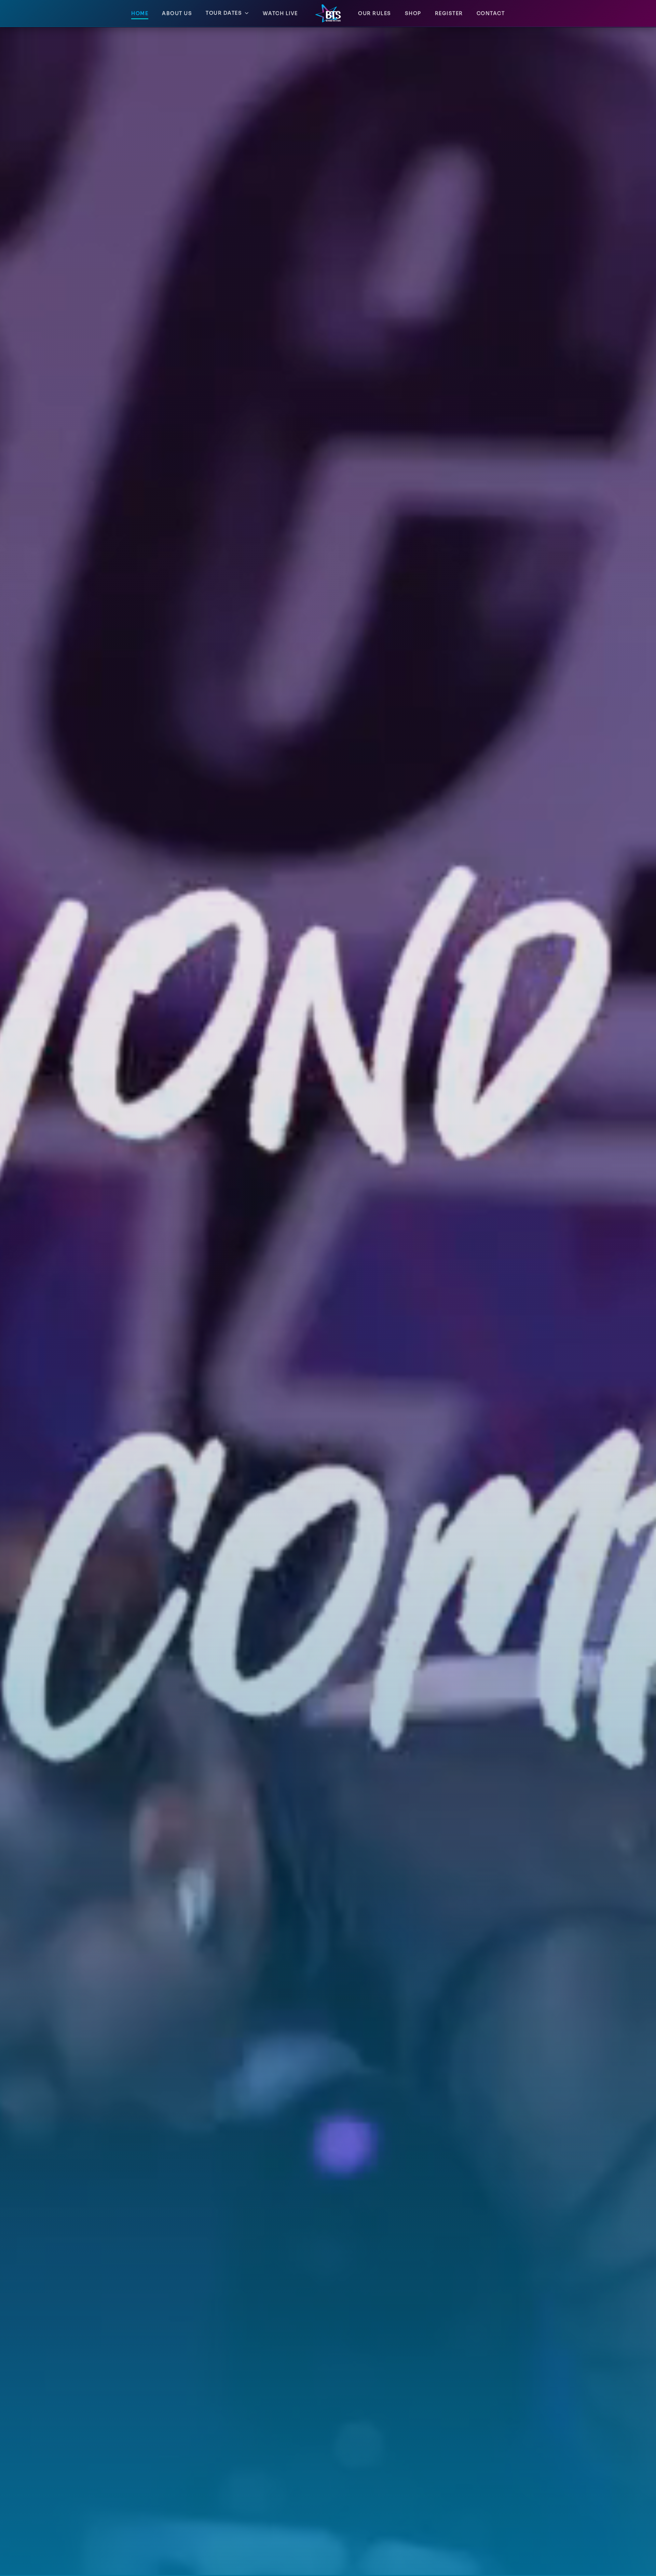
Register (449, 14)
